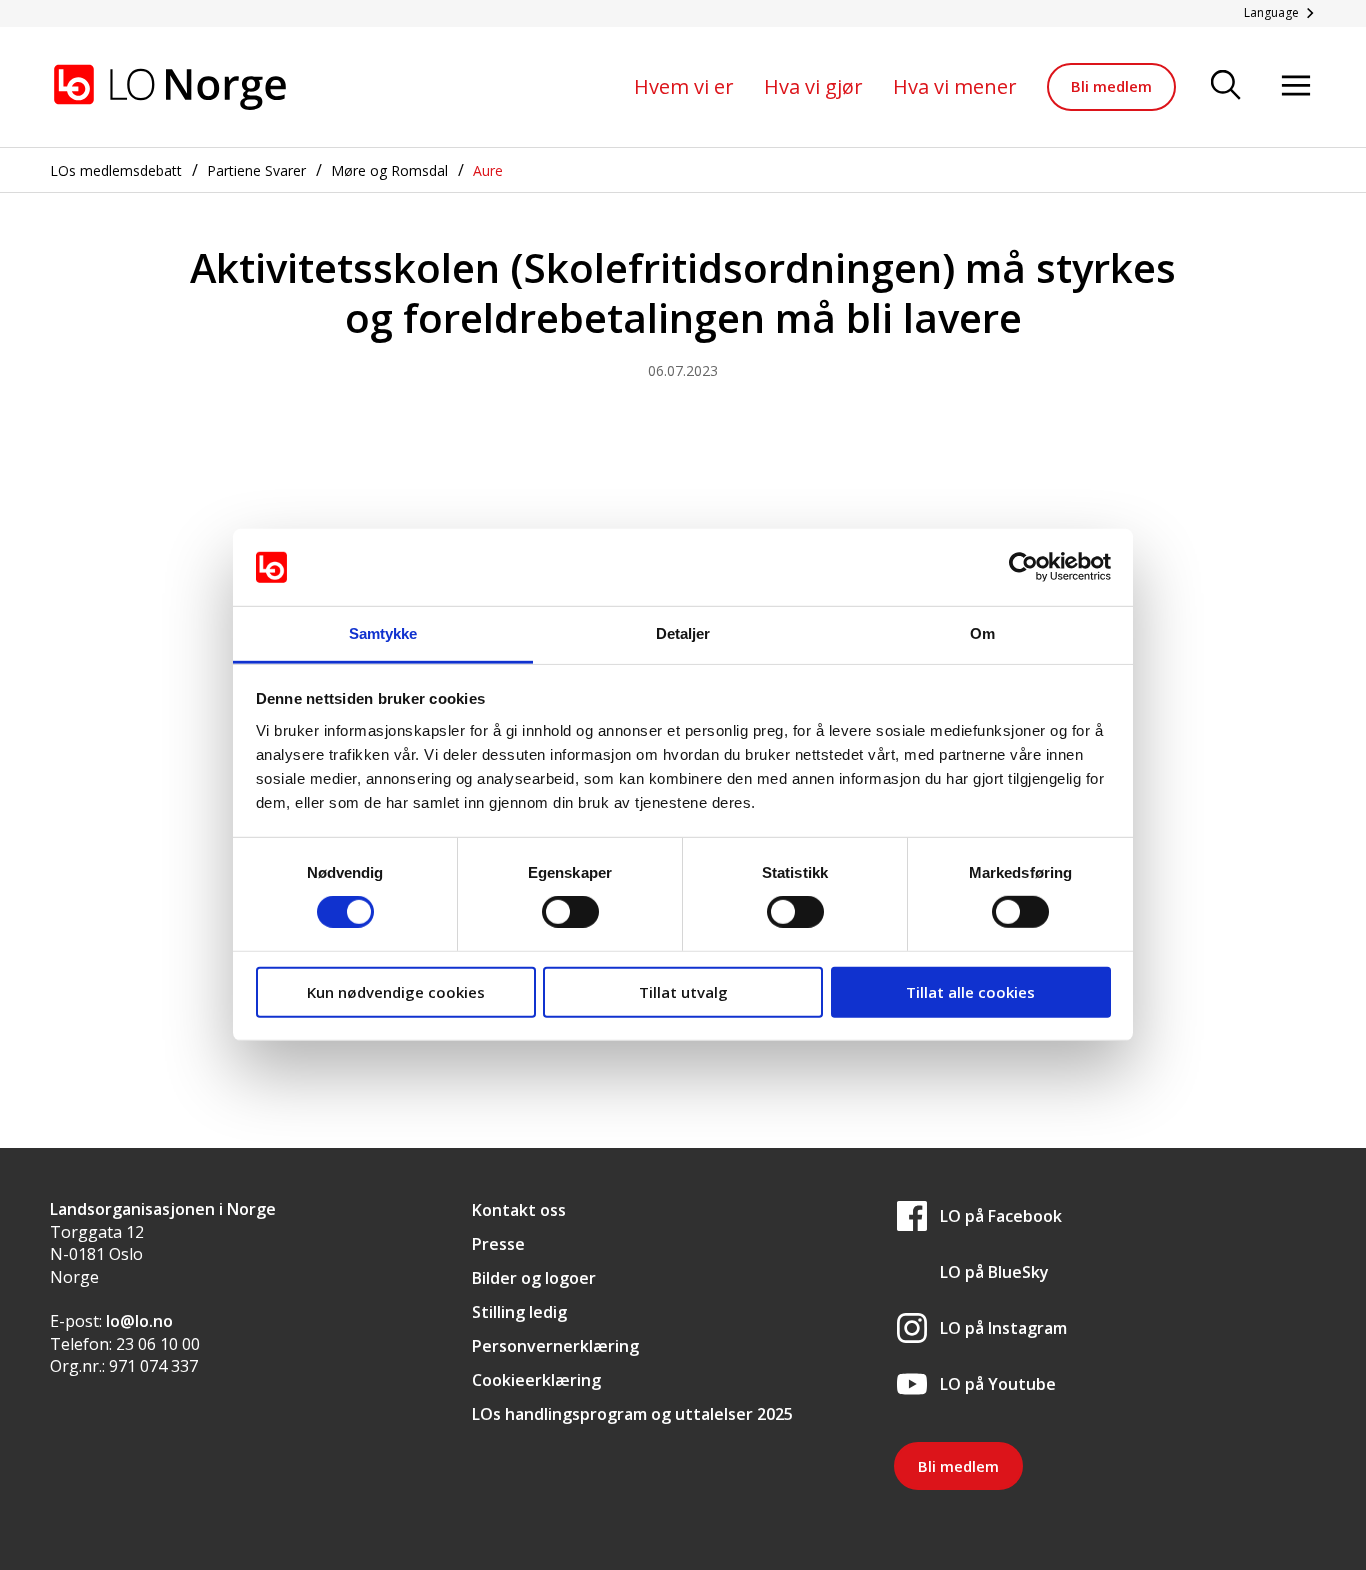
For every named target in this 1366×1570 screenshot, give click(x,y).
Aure (488, 170)
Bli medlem (1111, 86)
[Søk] (1226, 86)
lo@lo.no (139, 1321)
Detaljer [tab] (683, 633)
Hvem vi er (684, 86)
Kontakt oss (519, 1210)
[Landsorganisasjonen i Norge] (170, 87)
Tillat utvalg (683, 991)
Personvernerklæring (555, 1346)
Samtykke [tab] (383, 633)
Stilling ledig (519, 1312)
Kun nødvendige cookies (396, 991)
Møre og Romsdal (389, 170)
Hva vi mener (955, 86)
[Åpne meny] (1296, 86)
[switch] (570, 912)
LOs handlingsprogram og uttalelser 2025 (632, 1414)
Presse (498, 1244)
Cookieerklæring (536, 1380)
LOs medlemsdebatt (116, 170)
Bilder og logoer (534, 1278)
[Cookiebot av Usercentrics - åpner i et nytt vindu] (1023, 567)
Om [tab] (982, 633)
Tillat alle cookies (970, 991)
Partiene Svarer (256, 170)
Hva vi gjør (813, 86)
